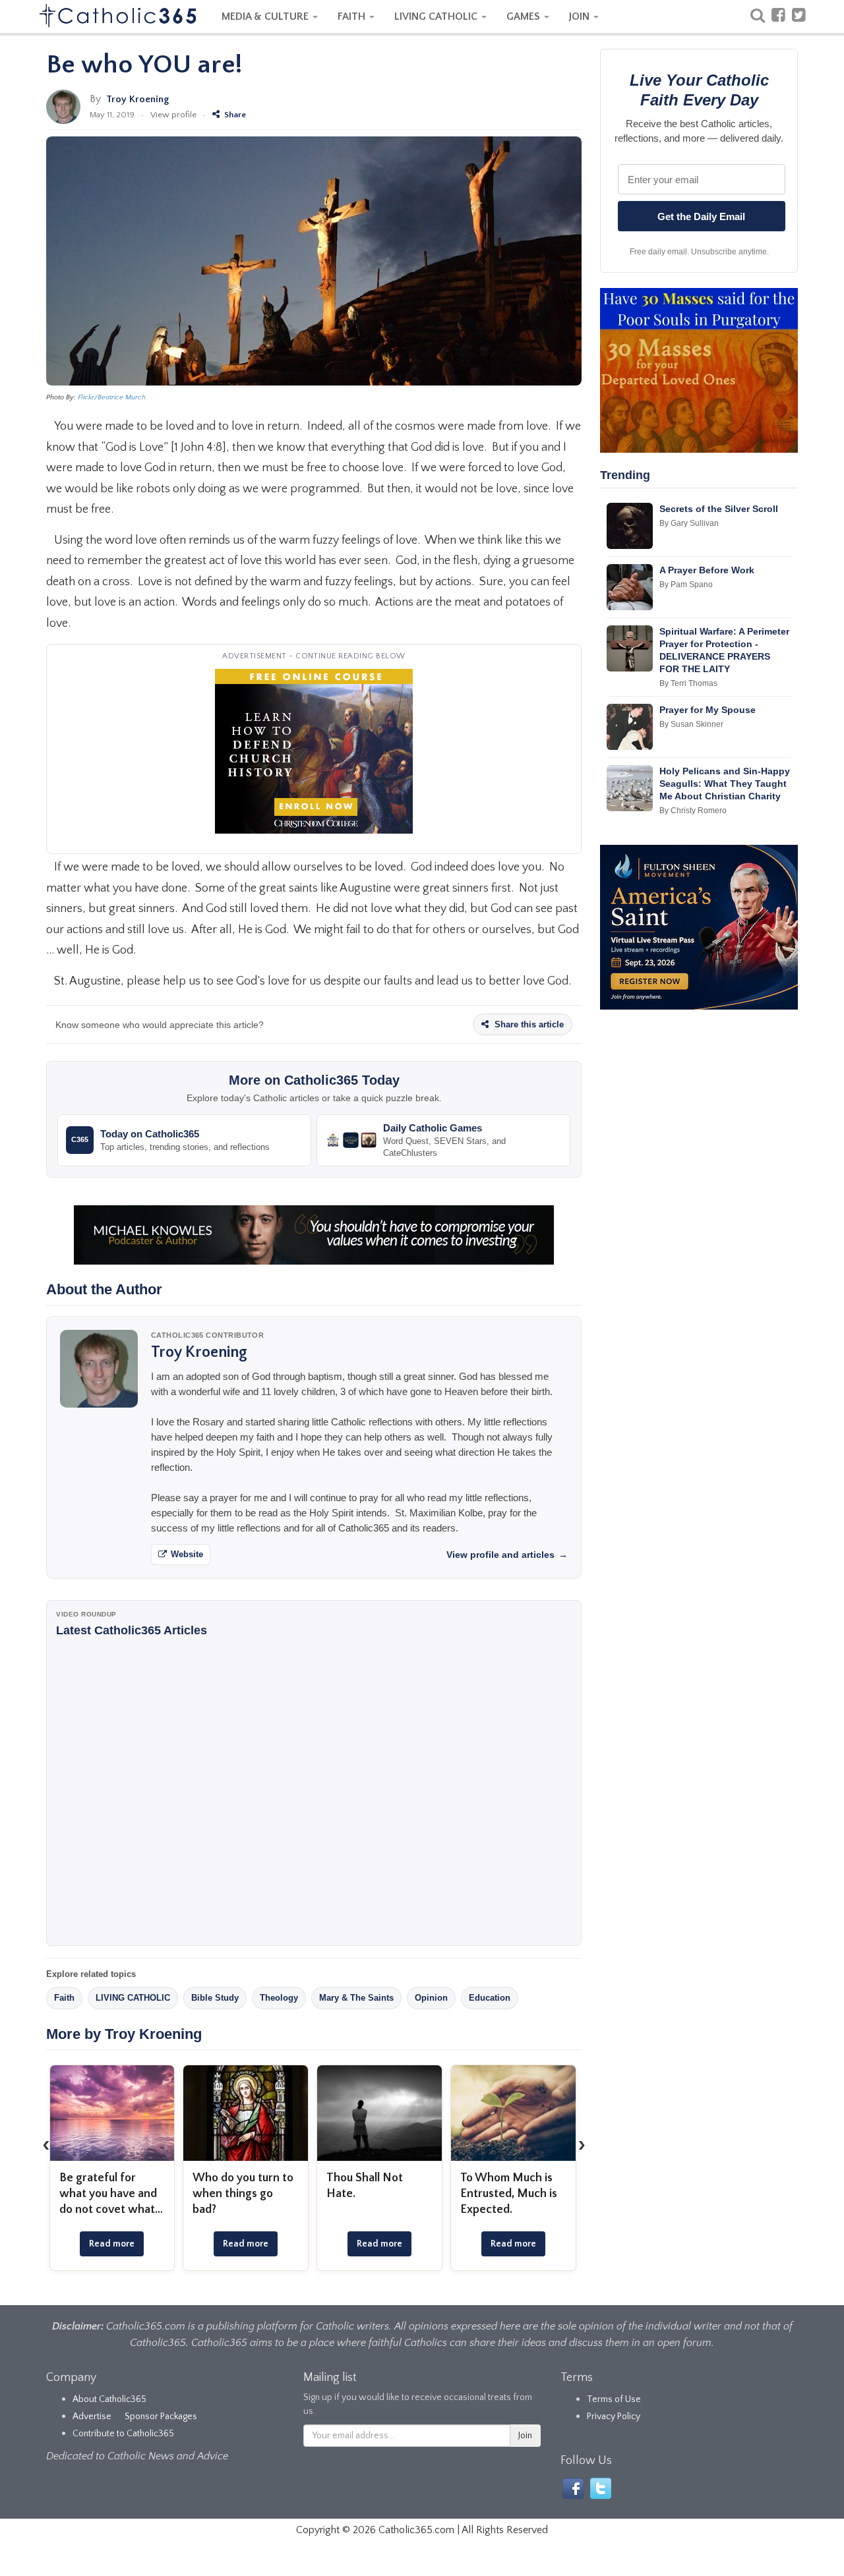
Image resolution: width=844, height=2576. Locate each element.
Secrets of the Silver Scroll (719, 509)
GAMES (525, 16)
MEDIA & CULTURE (266, 16)
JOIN (581, 16)
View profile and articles (507, 1555)
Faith (64, 1998)
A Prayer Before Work (707, 570)
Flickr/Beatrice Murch (112, 397)
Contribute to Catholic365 (123, 2434)
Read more (112, 2244)
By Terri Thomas (688, 683)
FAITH (353, 16)
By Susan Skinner (691, 724)
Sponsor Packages (161, 2417)
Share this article (528, 1024)
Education (490, 1998)
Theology (279, 1998)
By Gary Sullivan (689, 523)
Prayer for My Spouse (708, 710)
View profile (173, 115)
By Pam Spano (686, 585)
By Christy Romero (693, 811)
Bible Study (215, 1998)
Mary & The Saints (356, 1998)
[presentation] (46, 2145)
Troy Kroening (137, 99)
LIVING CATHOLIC (437, 16)
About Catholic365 (109, 2399)
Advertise (92, 2417)
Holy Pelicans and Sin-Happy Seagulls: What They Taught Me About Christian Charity (725, 784)
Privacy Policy (614, 2417)
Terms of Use (614, 2399)
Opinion (431, 1998)
